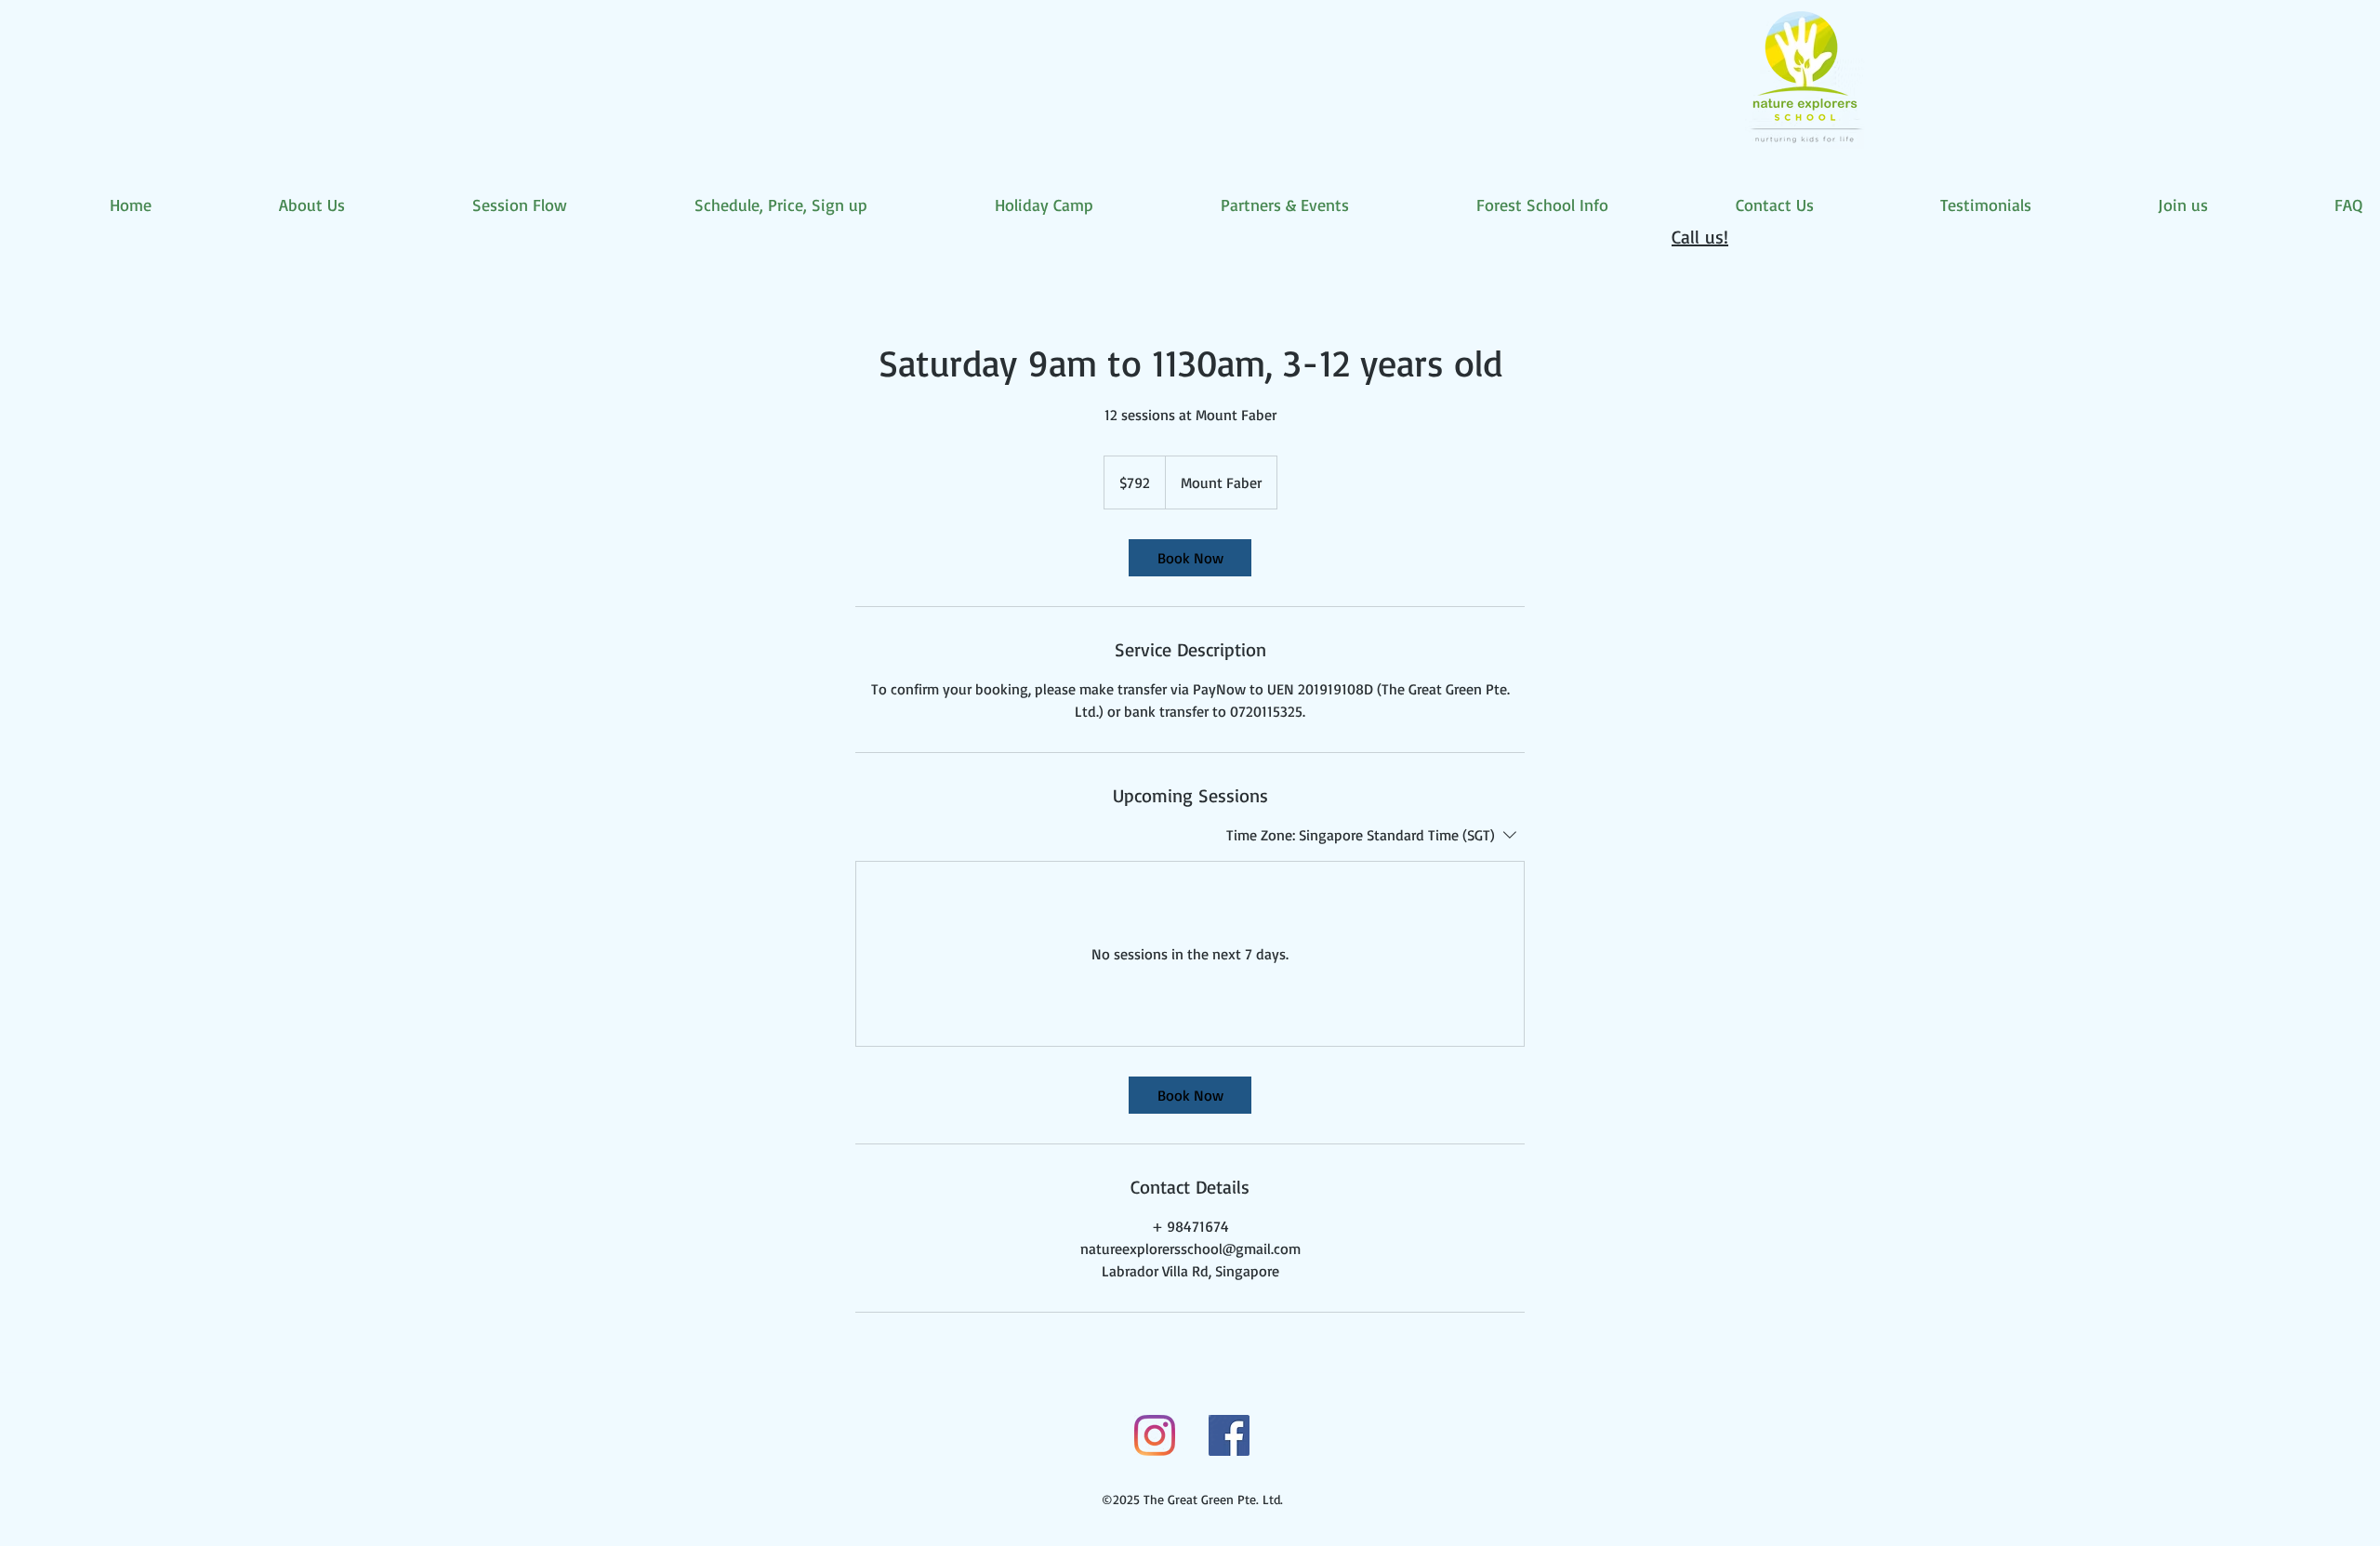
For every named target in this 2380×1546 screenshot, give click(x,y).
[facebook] (1229, 1435)
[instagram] (1155, 1435)
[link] (1190, 558)
